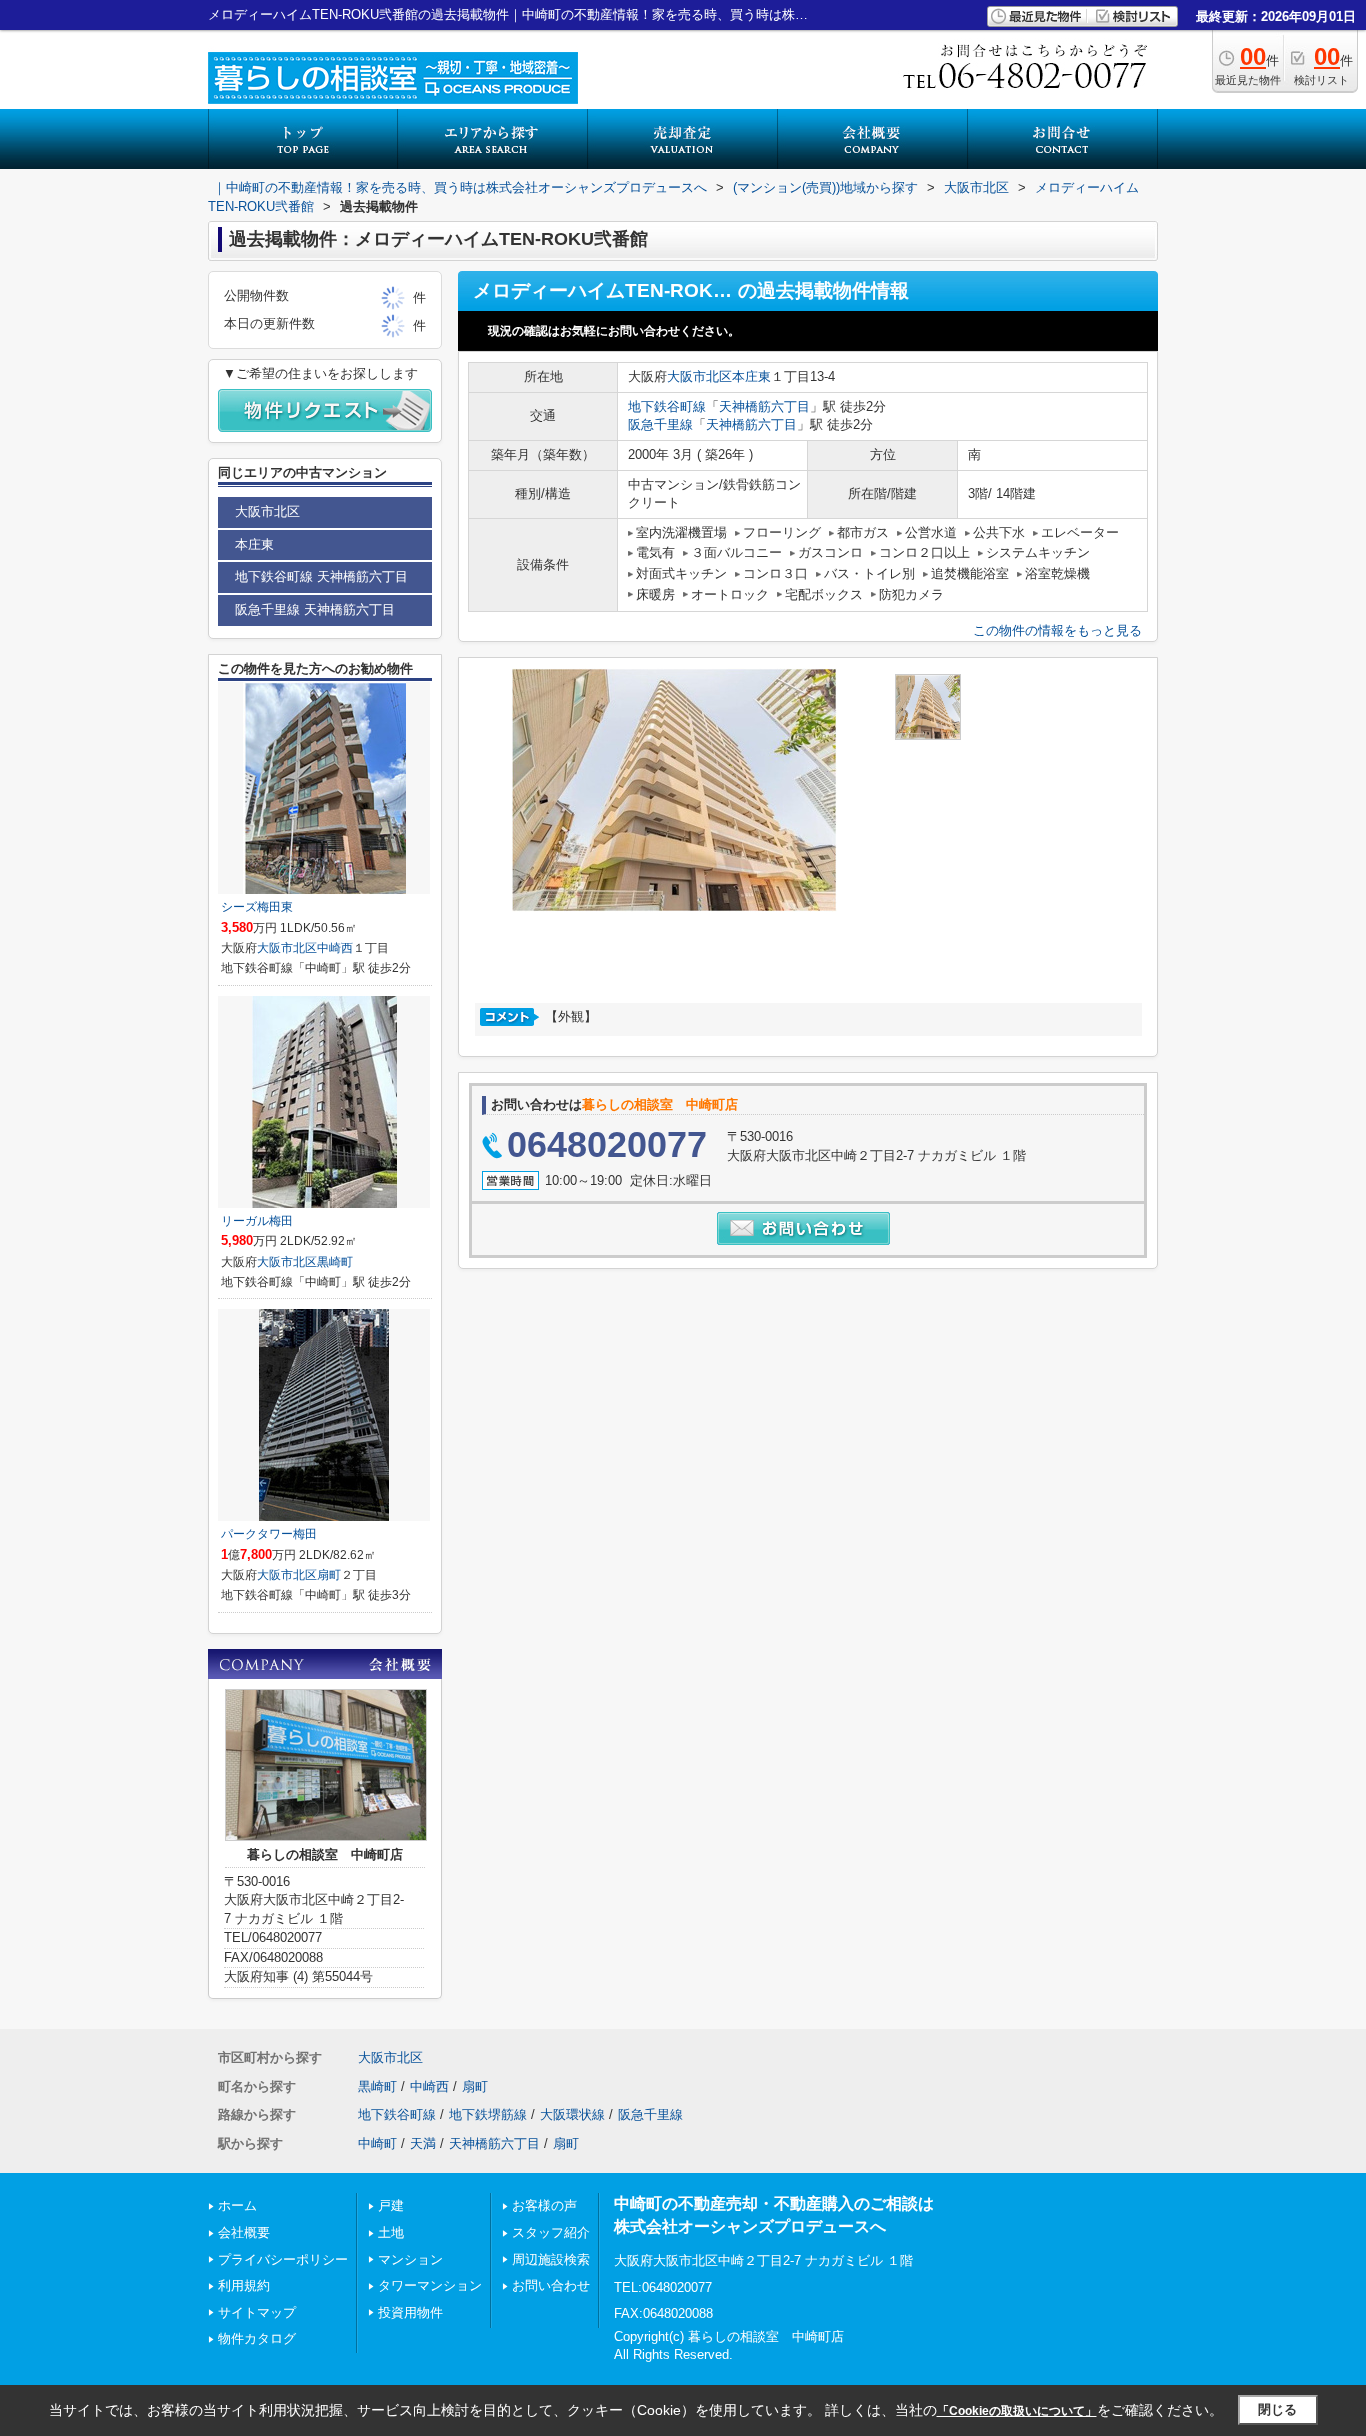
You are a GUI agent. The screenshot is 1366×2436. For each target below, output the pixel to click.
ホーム (237, 2205)
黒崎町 (335, 1262)
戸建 (391, 2205)
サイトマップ (257, 2312)
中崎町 (377, 2143)
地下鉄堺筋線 (488, 2114)
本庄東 (751, 376)
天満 (423, 2143)
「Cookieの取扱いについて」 (1017, 2411)
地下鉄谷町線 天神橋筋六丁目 (321, 576)
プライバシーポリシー (283, 2259)
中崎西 (335, 948)
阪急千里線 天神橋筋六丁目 (315, 609)
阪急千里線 (660, 424)
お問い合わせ (551, 2285)
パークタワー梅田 (269, 1534)
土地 (391, 2232)
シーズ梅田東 (257, 907)
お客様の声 (544, 2205)
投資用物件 (410, 2312)
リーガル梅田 (257, 1221)
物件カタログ (257, 2338)
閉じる (1277, 2409)
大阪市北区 (699, 376)
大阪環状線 (572, 2114)
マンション (410, 2259)
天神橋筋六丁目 (764, 406)
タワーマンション (430, 2285)
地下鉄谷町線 (667, 406)
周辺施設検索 (551, 2259)
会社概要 (244, 2232)
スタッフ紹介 (551, 2232)
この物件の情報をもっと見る (1057, 630)
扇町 (329, 1575)
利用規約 (244, 2285)
